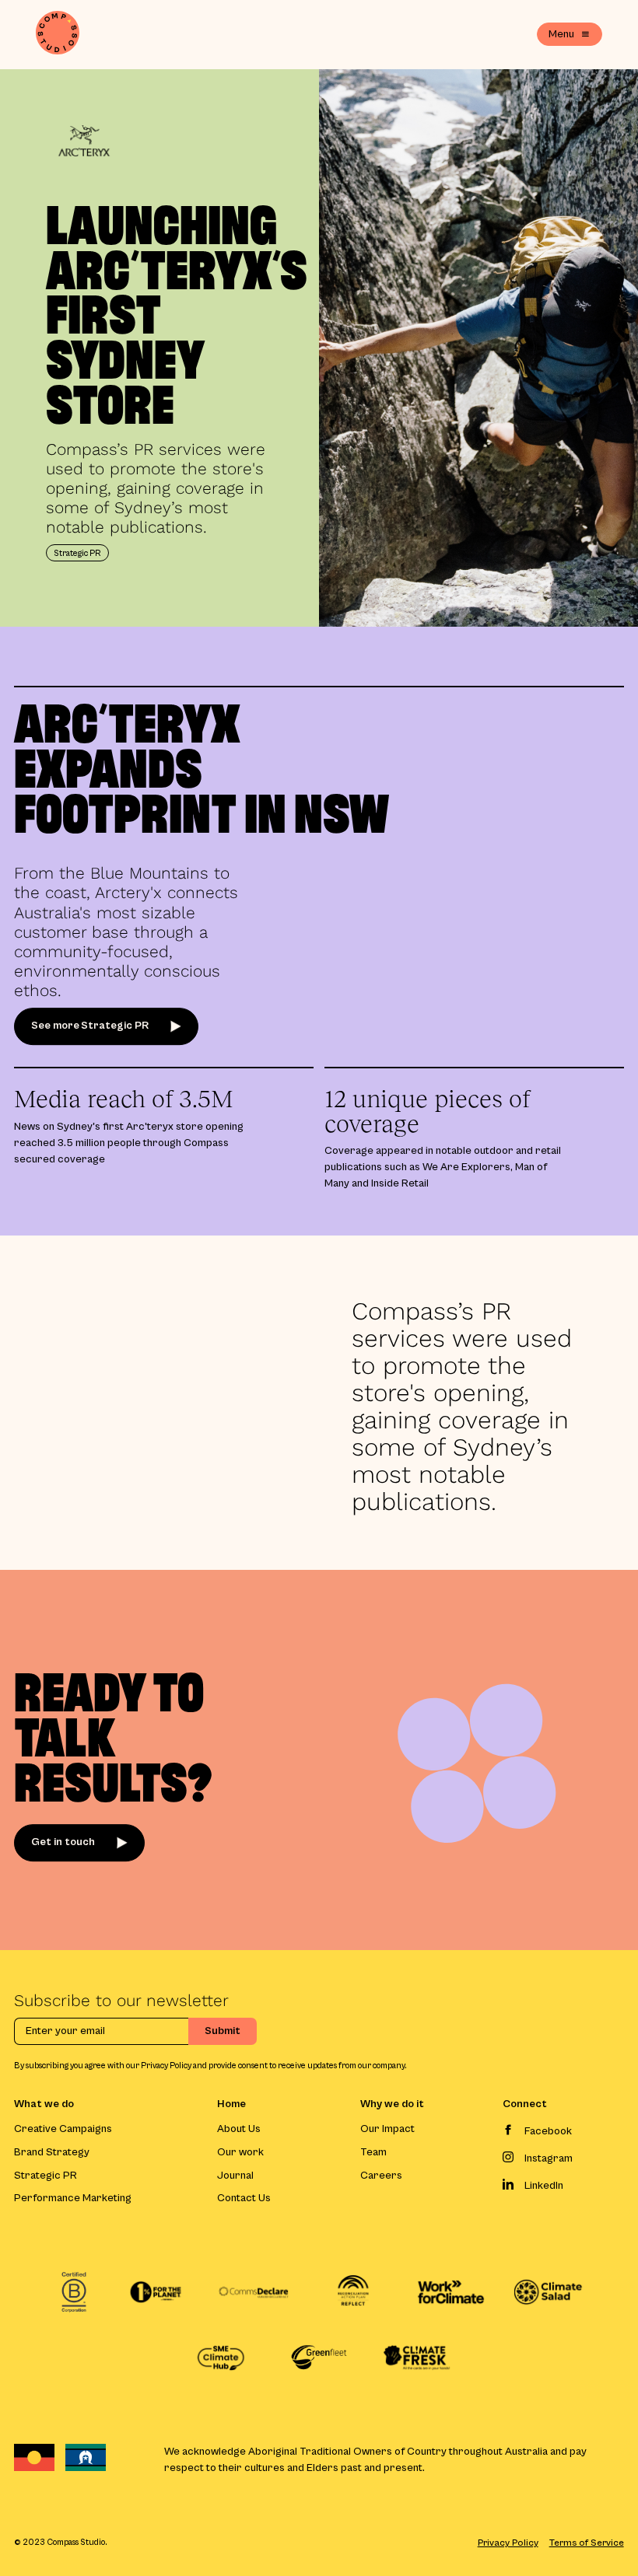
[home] (58, 35)
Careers (381, 2176)
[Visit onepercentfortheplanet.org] (156, 2292)
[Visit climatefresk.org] (417, 2358)
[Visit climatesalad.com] (548, 2292)
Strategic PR (46, 2176)
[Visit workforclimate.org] (450, 2292)
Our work (240, 2153)
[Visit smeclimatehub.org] (221, 2358)
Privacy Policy (508, 2543)
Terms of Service (587, 2543)
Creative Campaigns (63, 2129)
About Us (239, 2129)
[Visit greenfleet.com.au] (319, 2357)
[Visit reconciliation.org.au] (352, 2292)
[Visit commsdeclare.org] (254, 2292)
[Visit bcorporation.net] (74, 2292)
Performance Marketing (73, 2199)
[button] (570, 34)
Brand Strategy (52, 2153)
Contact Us (244, 2199)
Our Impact (387, 2129)
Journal (235, 2176)
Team (373, 2153)
